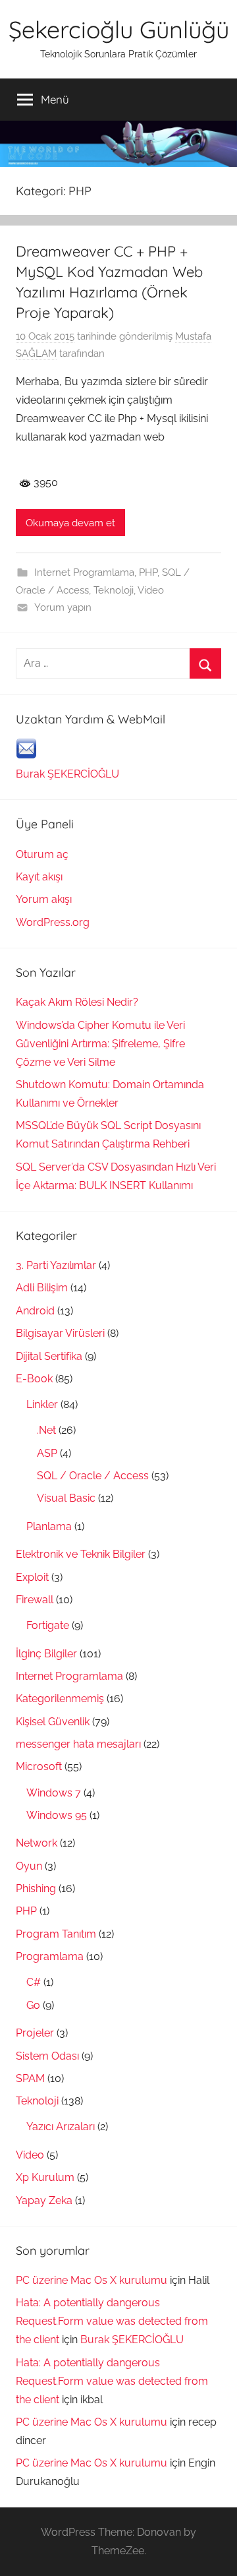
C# (34, 1982)
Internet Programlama (84, 572)
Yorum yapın (63, 607)
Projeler (35, 2033)
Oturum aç (42, 854)
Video (151, 590)
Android (35, 1311)
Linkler (42, 1404)
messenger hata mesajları (78, 1744)
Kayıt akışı (39, 877)
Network (37, 1843)
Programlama (50, 1956)
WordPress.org (53, 922)
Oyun (29, 1866)
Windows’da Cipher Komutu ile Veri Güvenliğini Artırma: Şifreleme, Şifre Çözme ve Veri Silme (100, 1044)
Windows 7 (54, 1793)
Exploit (32, 1577)
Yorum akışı (44, 899)
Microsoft (39, 1766)
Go (33, 2005)
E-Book (34, 1379)
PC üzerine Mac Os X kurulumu (92, 2280)
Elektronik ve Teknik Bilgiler (81, 1554)
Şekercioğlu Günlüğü (119, 29)
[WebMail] (26, 755)
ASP (47, 1453)
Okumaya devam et (70, 523)
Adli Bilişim (42, 1288)
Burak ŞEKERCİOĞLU (67, 774)
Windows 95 (57, 1815)
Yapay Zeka (44, 2200)
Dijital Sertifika (49, 1356)
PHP (148, 572)
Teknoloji (114, 590)
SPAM (30, 2078)
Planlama (49, 1526)
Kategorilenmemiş (60, 1699)
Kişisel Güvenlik (53, 1722)
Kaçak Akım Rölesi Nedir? (77, 1002)
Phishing (36, 1888)
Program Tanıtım (56, 1934)
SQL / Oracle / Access (93, 1476)
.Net (46, 1430)
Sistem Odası (47, 2056)
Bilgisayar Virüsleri (60, 1333)
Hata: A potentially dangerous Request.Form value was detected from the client (112, 2321)
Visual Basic (66, 1498)
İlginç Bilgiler (46, 1654)
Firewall (35, 1600)
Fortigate (48, 1625)
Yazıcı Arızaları (61, 2127)
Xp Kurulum (45, 2177)
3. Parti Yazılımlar (56, 1265)
